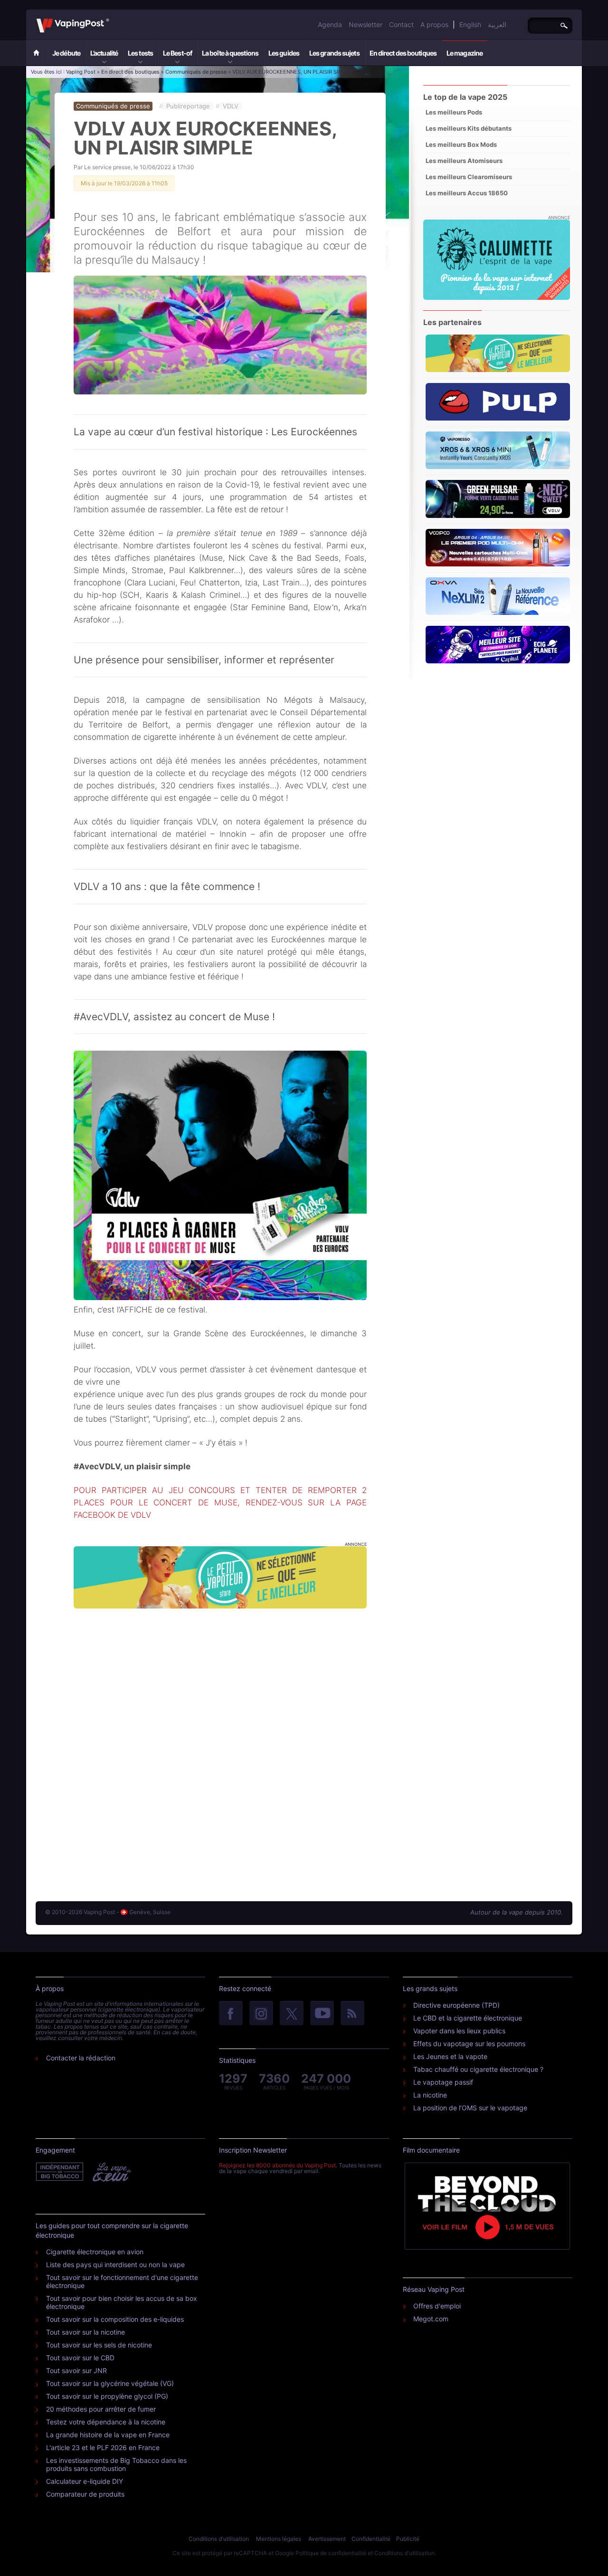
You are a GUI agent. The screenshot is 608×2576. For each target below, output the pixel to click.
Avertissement (327, 2539)
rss (352, 2014)
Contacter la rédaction (81, 2058)
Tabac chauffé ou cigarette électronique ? (478, 2069)
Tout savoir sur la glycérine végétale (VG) (110, 2383)
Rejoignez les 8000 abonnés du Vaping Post (277, 2165)
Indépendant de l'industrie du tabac (60, 2172)
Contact (401, 24)
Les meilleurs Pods (454, 112)
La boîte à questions (230, 53)
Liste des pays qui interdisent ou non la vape (115, 2265)
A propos (434, 24)
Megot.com (431, 2319)
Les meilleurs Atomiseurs (464, 161)
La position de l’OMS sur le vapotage (470, 2108)
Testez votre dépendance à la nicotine (106, 2422)
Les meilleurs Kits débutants (469, 128)
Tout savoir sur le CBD (80, 2358)
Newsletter (366, 24)
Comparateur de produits (85, 2494)
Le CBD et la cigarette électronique (468, 2018)
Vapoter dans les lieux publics (459, 2031)
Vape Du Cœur (111, 2172)
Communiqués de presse (196, 72)
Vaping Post (112, 19)
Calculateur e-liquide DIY (85, 2481)
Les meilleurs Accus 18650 (467, 193)
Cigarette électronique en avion (95, 2252)
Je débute (66, 53)
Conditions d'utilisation (219, 2539)
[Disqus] (220, 1745)
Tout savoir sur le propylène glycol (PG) (107, 2396)
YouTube (322, 2014)
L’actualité (104, 53)
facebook (231, 2014)
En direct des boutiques (403, 53)
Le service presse (107, 167)
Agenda (330, 24)
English (470, 24)
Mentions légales (279, 2539)
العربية (497, 24)
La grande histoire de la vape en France (108, 2435)
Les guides (284, 53)
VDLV (231, 106)
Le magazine (465, 53)
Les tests (140, 53)
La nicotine (430, 2095)
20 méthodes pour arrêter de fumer (101, 2409)
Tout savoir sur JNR (76, 2370)
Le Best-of (177, 53)
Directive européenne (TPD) (456, 2005)
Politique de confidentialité (331, 2553)
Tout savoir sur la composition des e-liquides (115, 2319)
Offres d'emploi (437, 2306)
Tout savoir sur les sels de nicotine (99, 2345)
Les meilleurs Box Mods (461, 144)
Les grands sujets (334, 53)
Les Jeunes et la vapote (450, 2056)
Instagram (261, 2014)
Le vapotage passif (443, 2082)
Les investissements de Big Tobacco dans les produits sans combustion (116, 2464)
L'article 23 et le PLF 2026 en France (103, 2447)
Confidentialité (371, 2539)
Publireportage (188, 106)
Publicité (408, 2539)
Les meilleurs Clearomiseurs (469, 177)
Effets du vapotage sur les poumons (469, 2044)
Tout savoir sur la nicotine (85, 2332)
